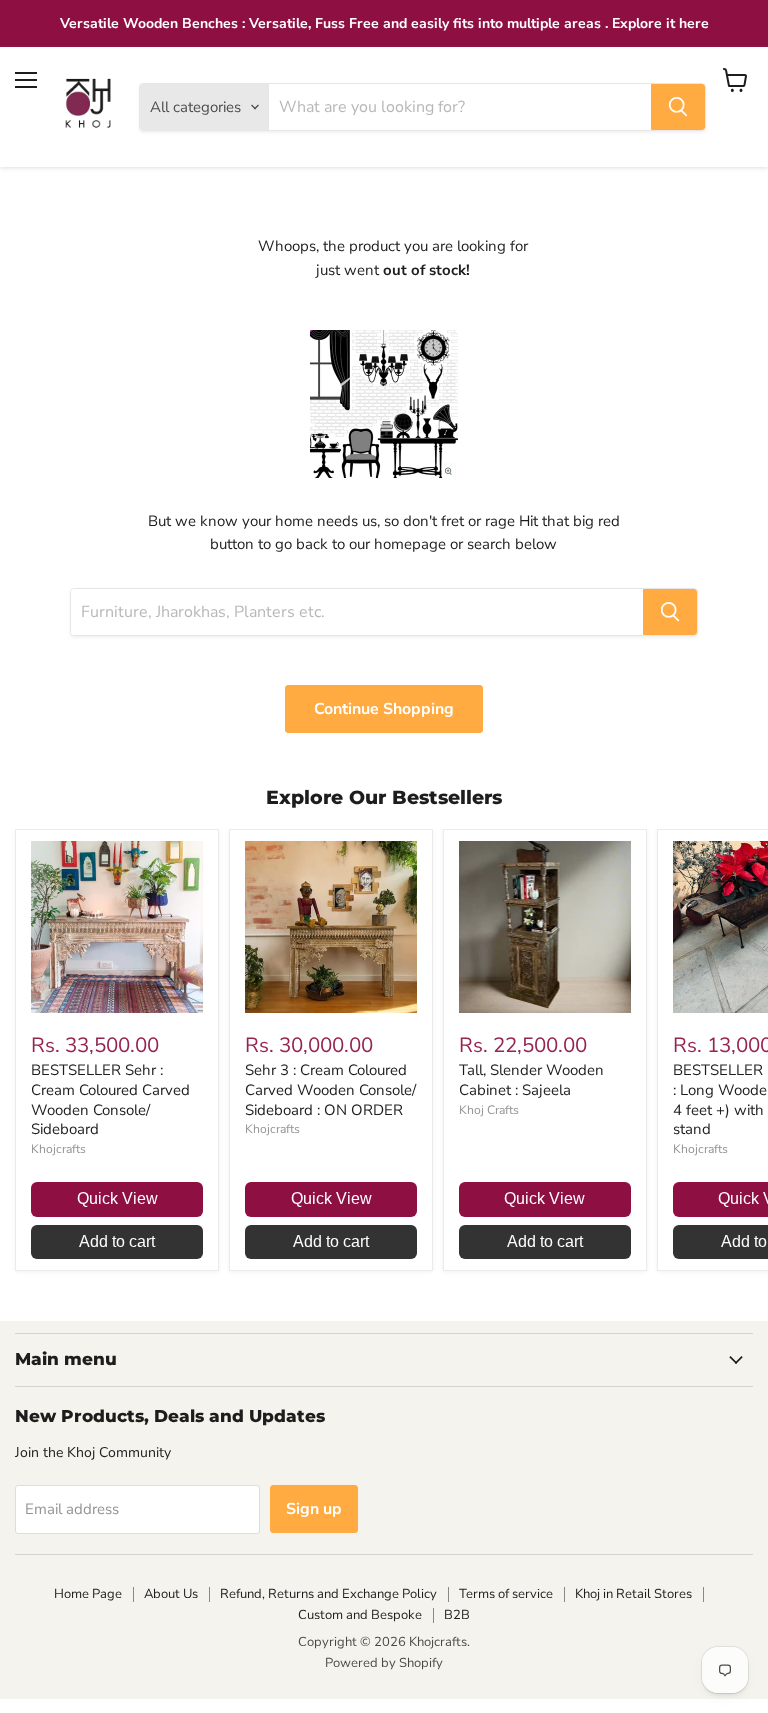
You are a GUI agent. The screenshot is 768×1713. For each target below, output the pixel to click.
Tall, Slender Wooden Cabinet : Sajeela (531, 1080)
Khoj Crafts (489, 1110)
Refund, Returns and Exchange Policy (328, 1594)
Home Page (88, 1594)
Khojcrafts (58, 1149)
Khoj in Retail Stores (633, 1594)
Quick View (117, 1198)
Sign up (314, 1509)
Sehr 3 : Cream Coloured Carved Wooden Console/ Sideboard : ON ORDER (330, 1089)
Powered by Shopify (384, 1663)
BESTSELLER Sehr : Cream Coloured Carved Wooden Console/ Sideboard (110, 1099)
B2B (457, 1615)
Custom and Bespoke (360, 1615)
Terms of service (506, 1594)
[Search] (678, 107)
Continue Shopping (384, 709)
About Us (171, 1594)
